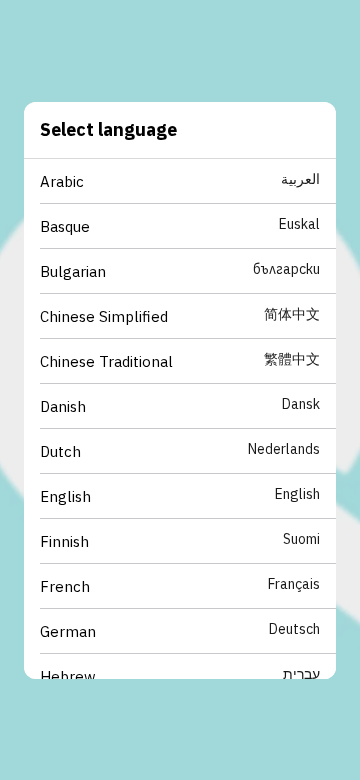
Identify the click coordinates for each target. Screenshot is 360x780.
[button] (188, 181)
